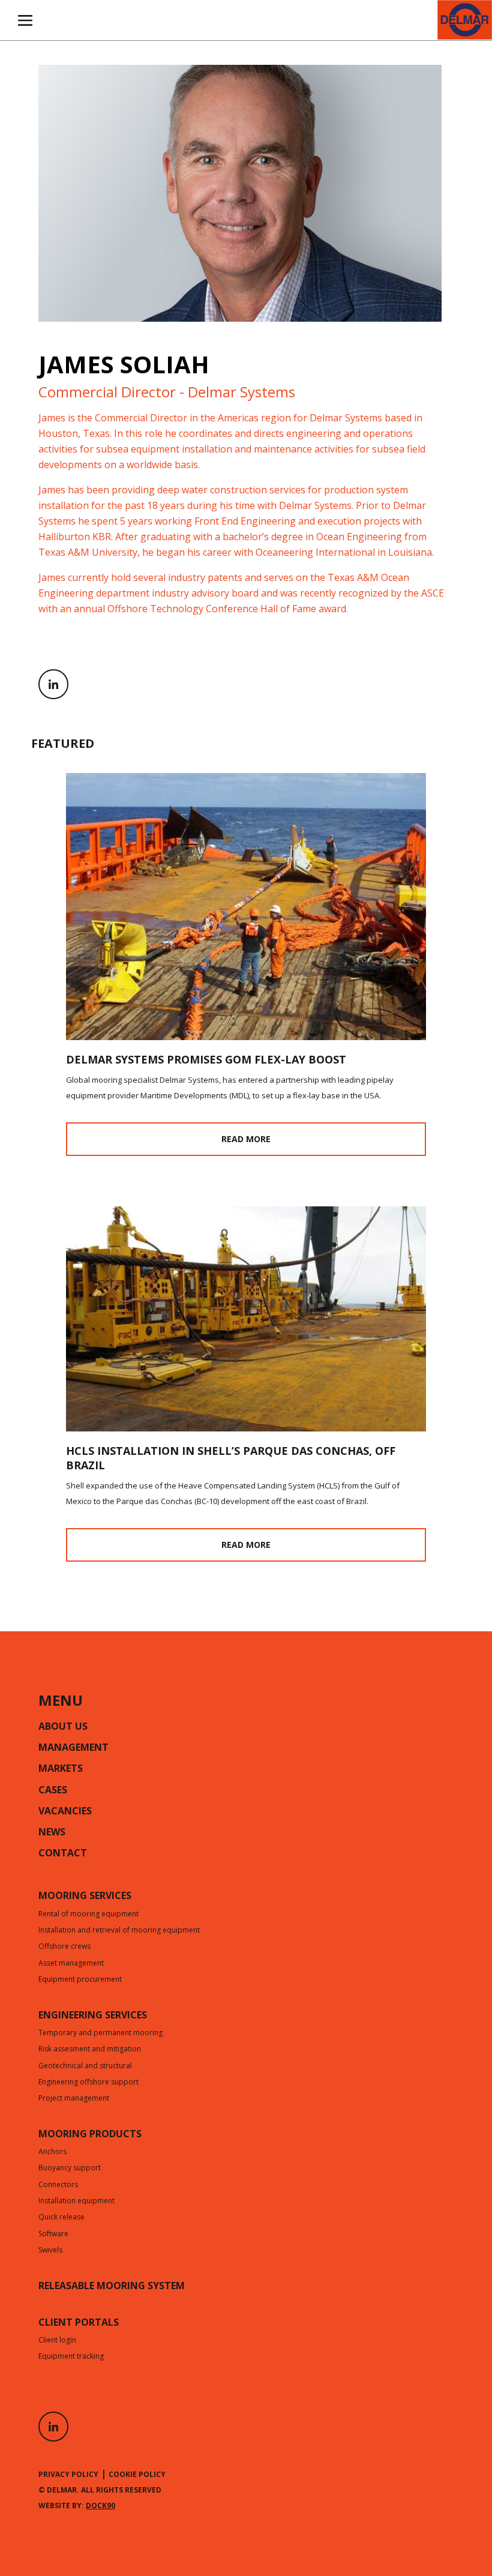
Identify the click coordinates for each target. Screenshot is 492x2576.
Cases (53, 1791)
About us (63, 1727)
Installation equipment (76, 2201)
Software (53, 2234)
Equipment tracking (71, 2357)
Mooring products (90, 2135)
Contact (63, 1854)
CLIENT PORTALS (79, 2323)
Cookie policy (137, 2474)
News (52, 1833)
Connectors (58, 2185)
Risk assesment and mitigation (90, 2050)
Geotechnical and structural (85, 2066)
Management (73, 1748)
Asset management (71, 1964)
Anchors (52, 2152)
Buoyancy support (70, 2168)
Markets (61, 1769)
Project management (74, 2099)
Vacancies (65, 1812)
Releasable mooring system (112, 2287)
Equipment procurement (80, 1980)
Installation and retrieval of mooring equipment (119, 1931)
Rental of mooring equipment (88, 1915)
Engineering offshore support (88, 2083)
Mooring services (85, 1897)
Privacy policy (68, 2474)
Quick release (61, 2218)
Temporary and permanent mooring (100, 2033)
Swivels (50, 2251)
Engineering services (93, 2016)
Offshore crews (64, 1947)
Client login (57, 2341)
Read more (246, 1139)
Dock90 (100, 2505)
